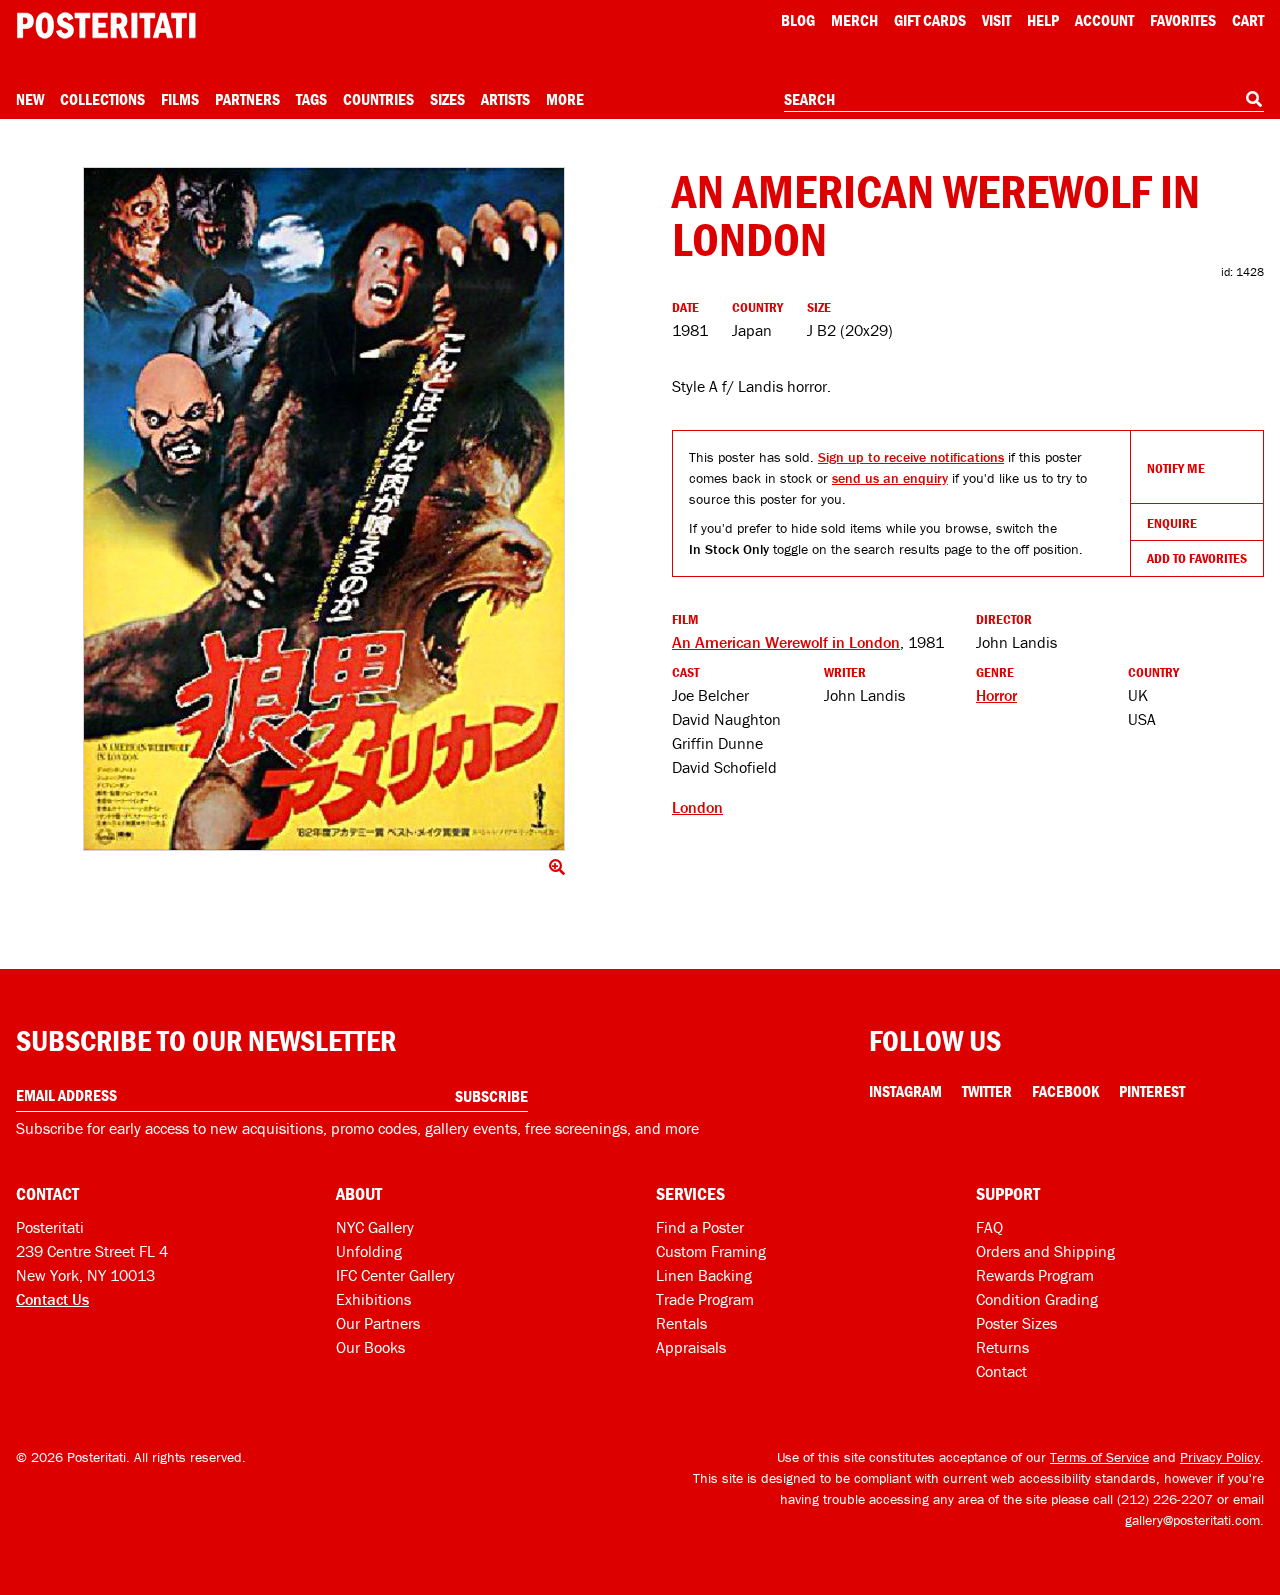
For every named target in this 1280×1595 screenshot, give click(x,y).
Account (1104, 20)
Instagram (905, 1091)
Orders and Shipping (1045, 1251)
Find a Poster (700, 1227)
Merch (854, 20)
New (30, 99)
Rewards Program (1035, 1275)
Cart (1248, 20)
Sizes (447, 99)
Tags (311, 99)
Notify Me (1176, 468)
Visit (996, 20)
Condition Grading (1037, 1299)
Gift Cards (930, 20)
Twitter (987, 1091)
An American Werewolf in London (786, 642)
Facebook (1065, 1091)
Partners (247, 99)
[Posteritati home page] (106, 25)
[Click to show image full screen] (324, 509)
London (697, 807)
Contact (1001, 1371)
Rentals (681, 1323)
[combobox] (1024, 100)
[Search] (1254, 99)
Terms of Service (1099, 1457)
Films (180, 99)
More (565, 99)
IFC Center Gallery (395, 1275)
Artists (505, 99)
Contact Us (52, 1299)
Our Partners (378, 1323)
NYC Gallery (375, 1227)
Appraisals (691, 1347)
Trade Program (705, 1299)
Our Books (370, 1347)
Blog (798, 20)
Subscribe (491, 1096)
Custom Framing (711, 1251)
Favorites (1183, 20)
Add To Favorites (1197, 558)
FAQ (989, 1227)
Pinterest (1152, 1091)
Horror (996, 695)
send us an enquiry (890, 478)
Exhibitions (373, 1299)
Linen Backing (704, 1275)
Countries (378, 99)
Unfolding (369, 1251)
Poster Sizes (1016, 1323)
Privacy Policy (1220, 1457)
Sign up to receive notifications (911, 457)
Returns (1002, 1347)
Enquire (1172, 523)
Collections (102, 99)
